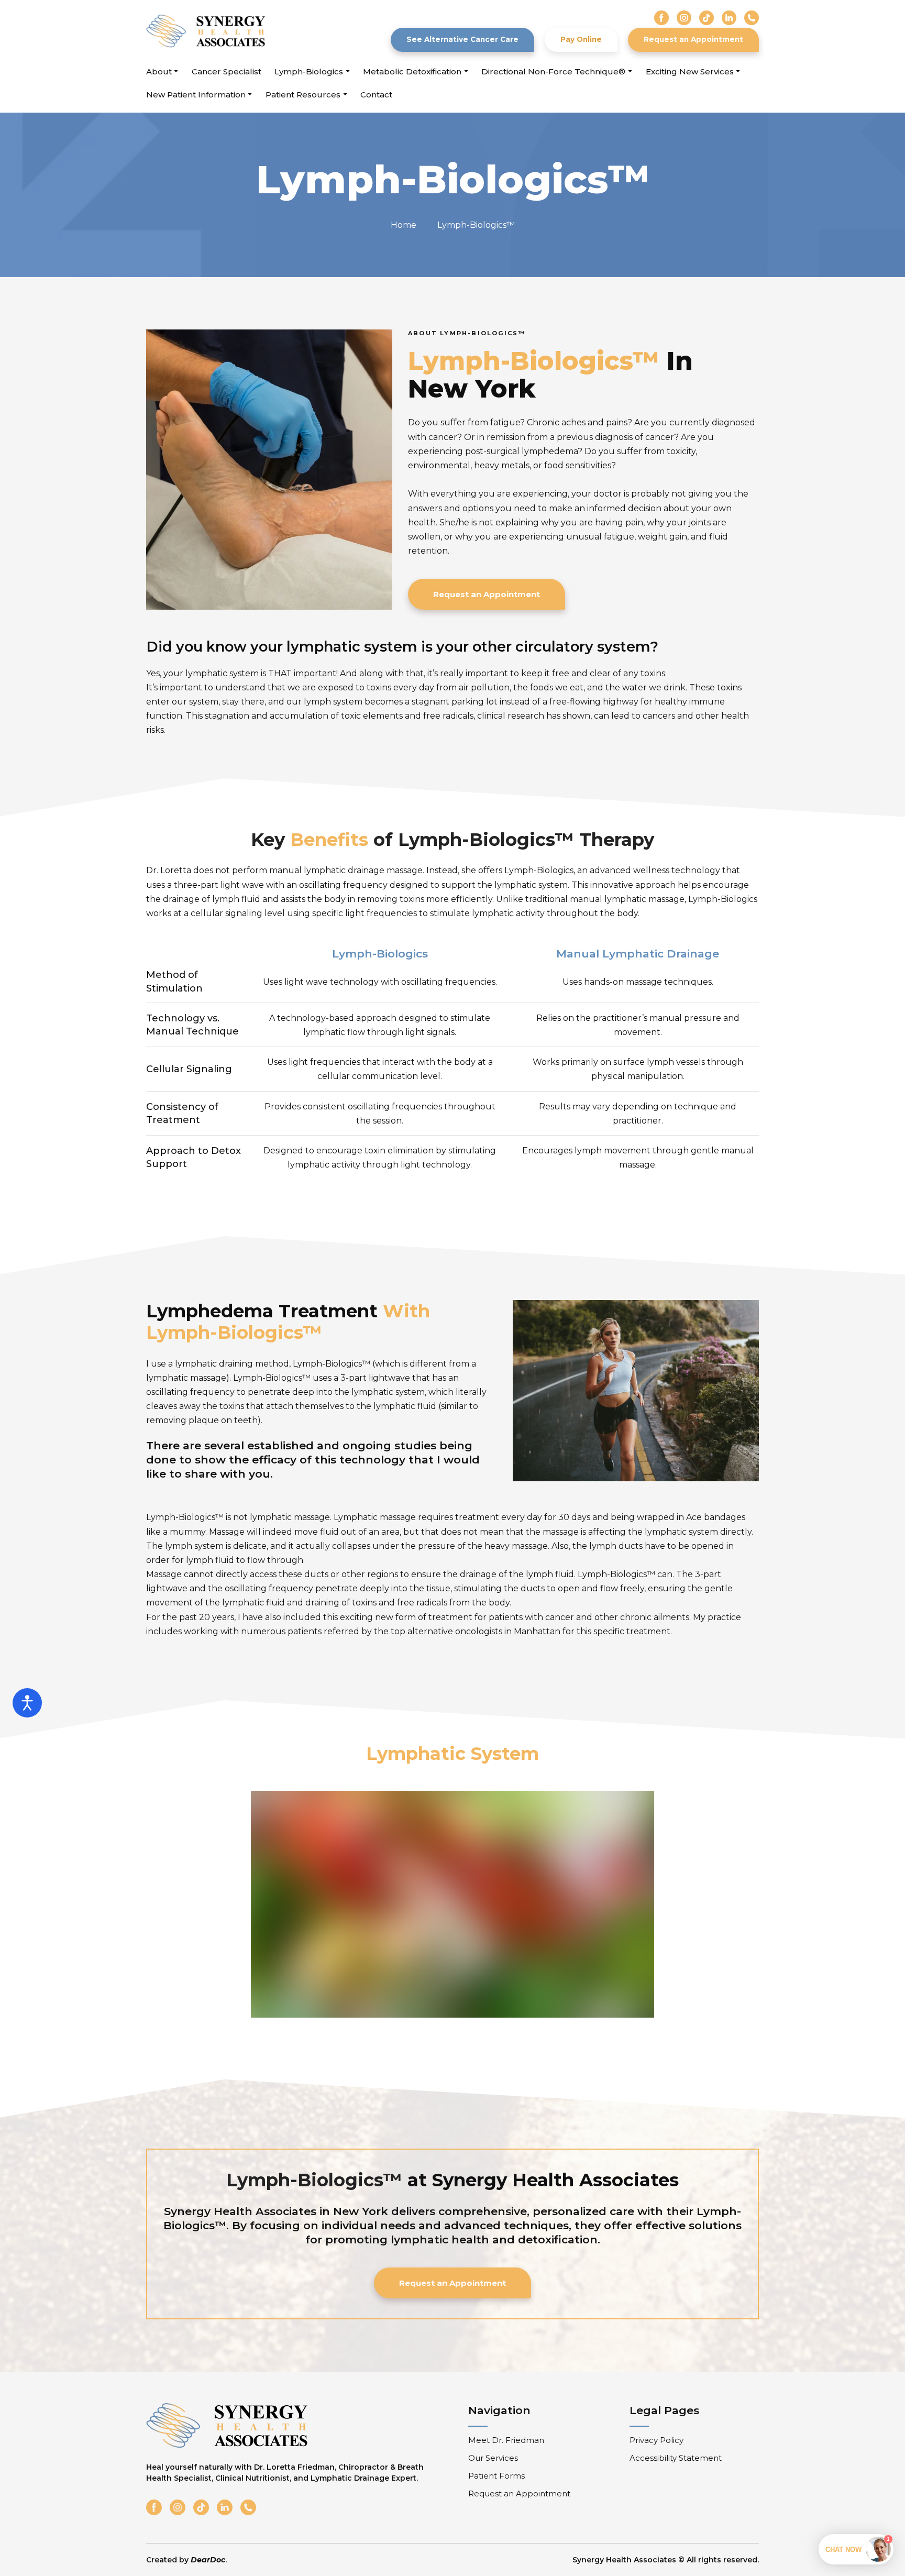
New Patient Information (196, 95)
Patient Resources (303, 95)
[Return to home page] (206, 31)
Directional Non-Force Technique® (553, 71)
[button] (661, 18)
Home (404, 225)
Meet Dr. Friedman (506, 2440)
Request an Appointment (519, 2494)
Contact (376, 95)
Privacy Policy (656, 2440)
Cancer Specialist (227, 71)
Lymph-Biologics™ (476, 225)
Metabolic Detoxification (412, 71)
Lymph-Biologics (309, 71)
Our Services (493, 2458)
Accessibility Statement (676, 2458)
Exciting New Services (690, 71)
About (159, 71)
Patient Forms (496, 2476)
